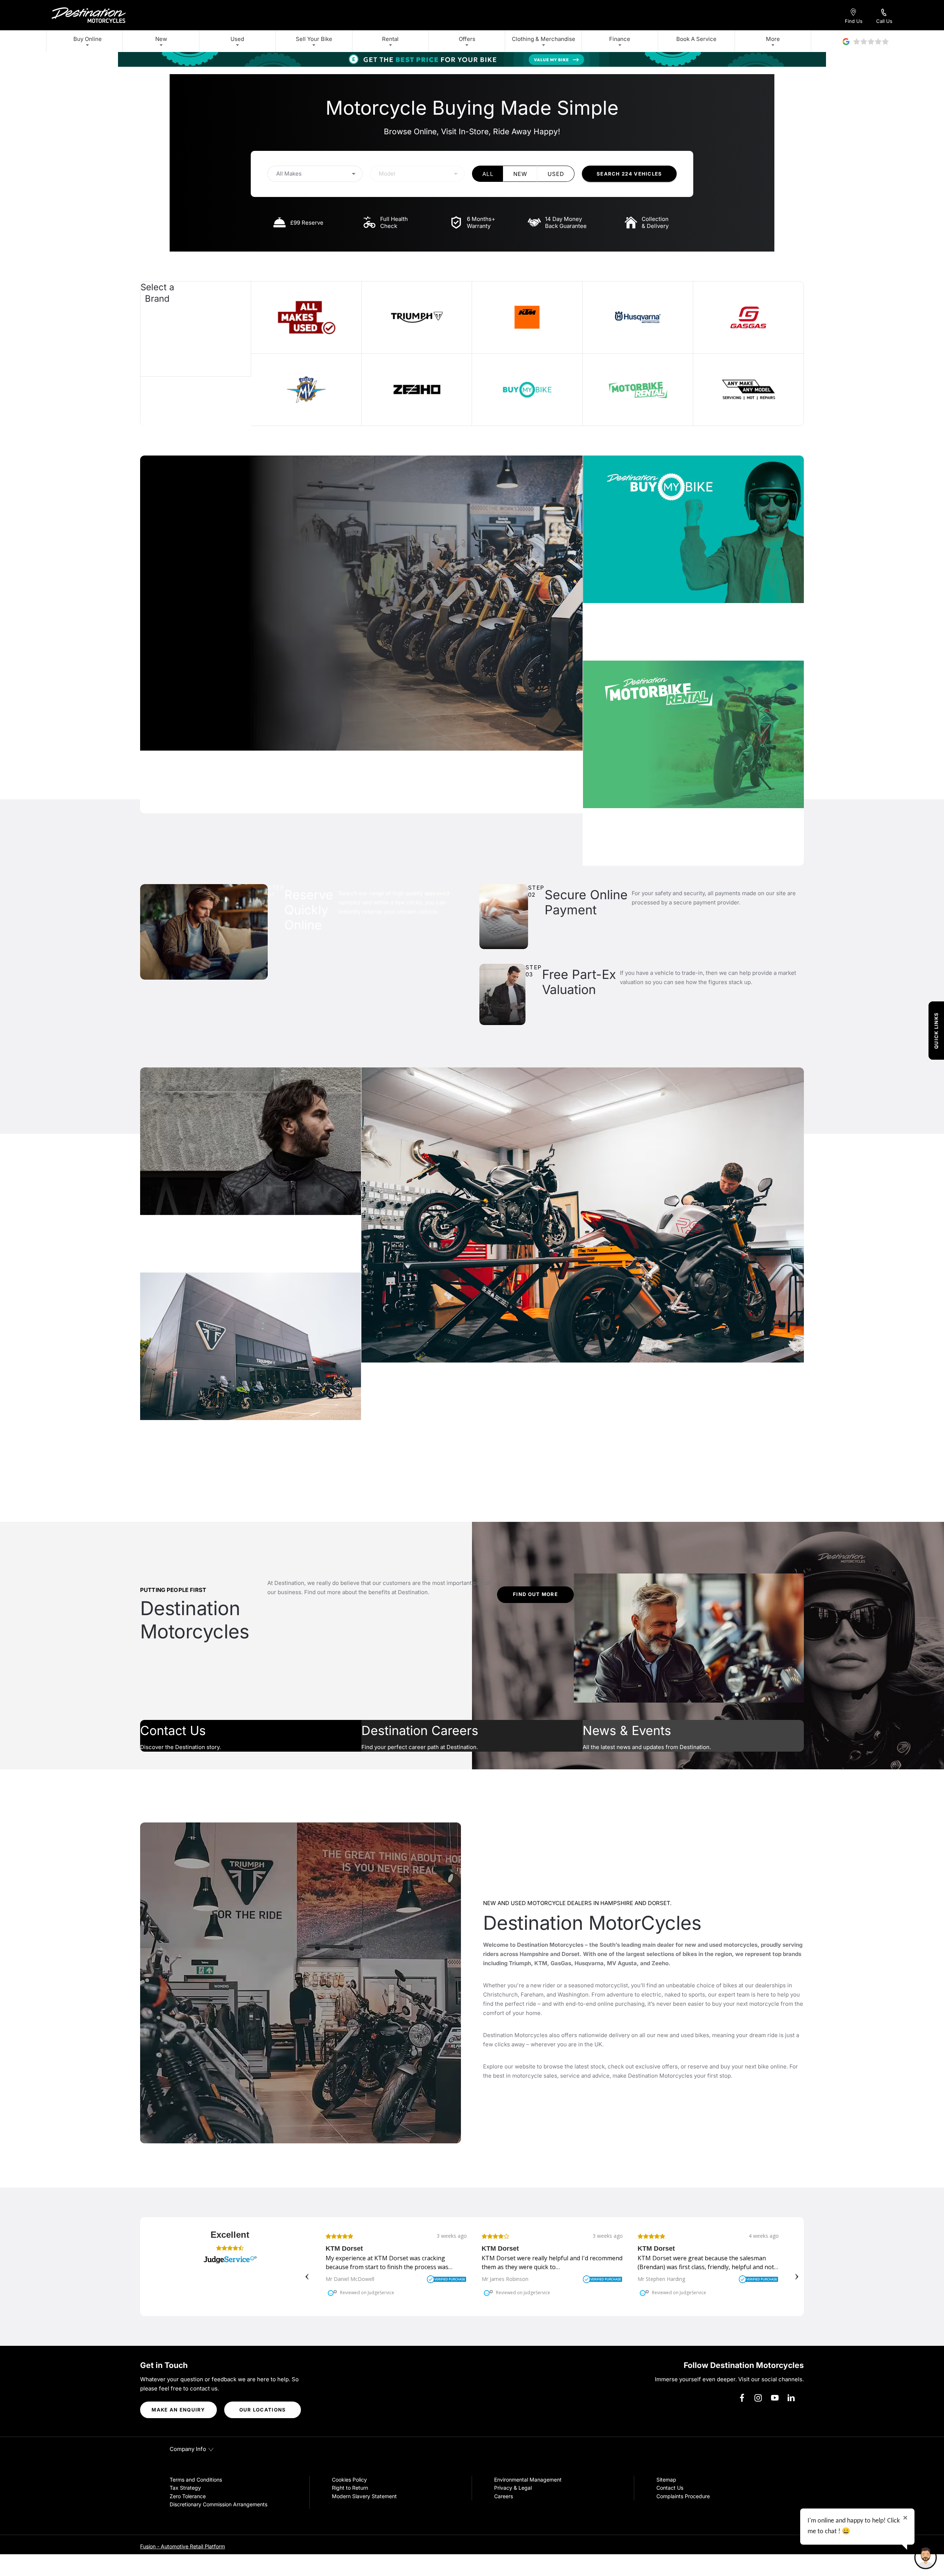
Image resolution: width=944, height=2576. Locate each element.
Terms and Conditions (196, 2480)
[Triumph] (417, 317)
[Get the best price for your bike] (472, 59)
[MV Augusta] (306, 390)
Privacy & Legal (513, 2488)
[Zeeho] (417, 390)
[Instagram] (758, 2398)
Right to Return (350, 2488)
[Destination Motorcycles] (89, 15)
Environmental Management (528, 2480)
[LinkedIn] (791, 2398)
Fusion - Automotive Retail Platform (183, 2546)
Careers (504, 2496)
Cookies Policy (349, 2480)
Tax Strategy (185, 2488)
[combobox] (315, 174)
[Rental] (638, 390)
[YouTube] (775, 2398)
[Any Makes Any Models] (748, 390)
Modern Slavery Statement (364, 2496)
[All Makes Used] (306, 317)
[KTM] (527, 317)
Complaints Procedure (683, 2496)
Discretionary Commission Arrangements (218, 2504)
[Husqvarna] (638, 317)
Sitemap (666, 2480)
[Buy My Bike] (527, 390)
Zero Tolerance (188, 2496)
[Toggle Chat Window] (926, 2558)
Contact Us (670, 2488)
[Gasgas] (748, 317)
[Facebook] (742, 2398)
